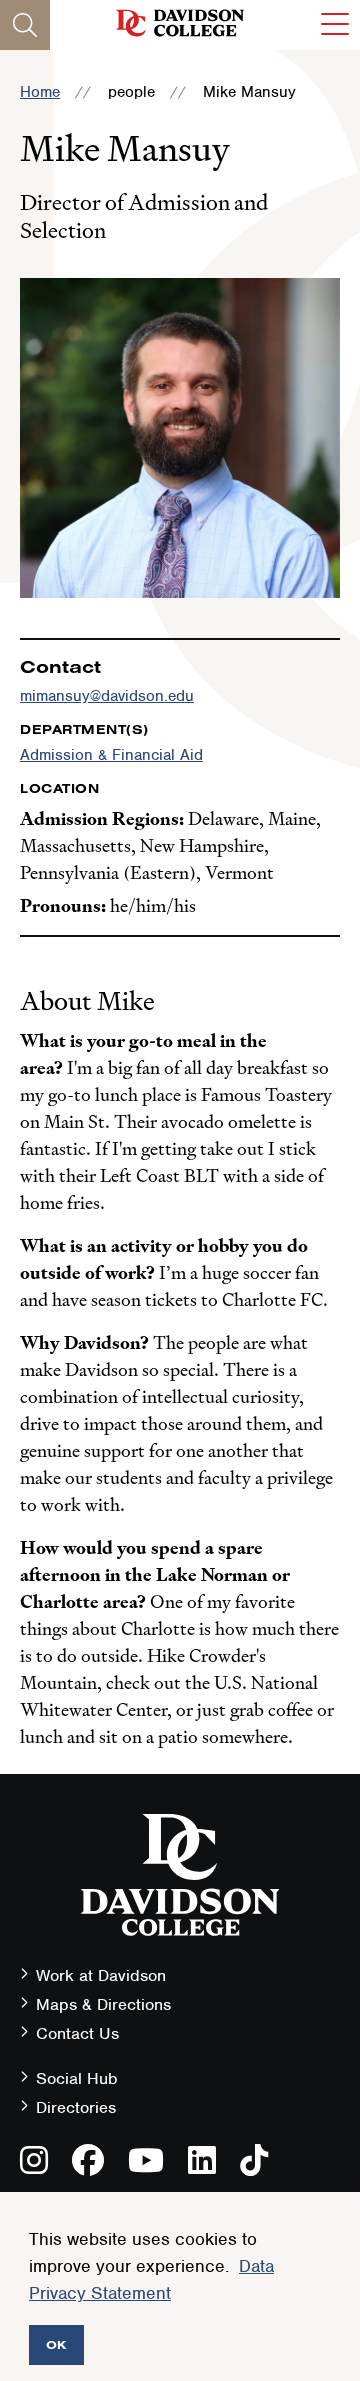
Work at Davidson (101, 1975)
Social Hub (77, 2078)
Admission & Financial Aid (111, 755)
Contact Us (77, 2033)
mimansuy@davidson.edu (107, 696)
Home (40, 92)
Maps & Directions (103, 2004)
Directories (76, 2107)
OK (56, 2344)
